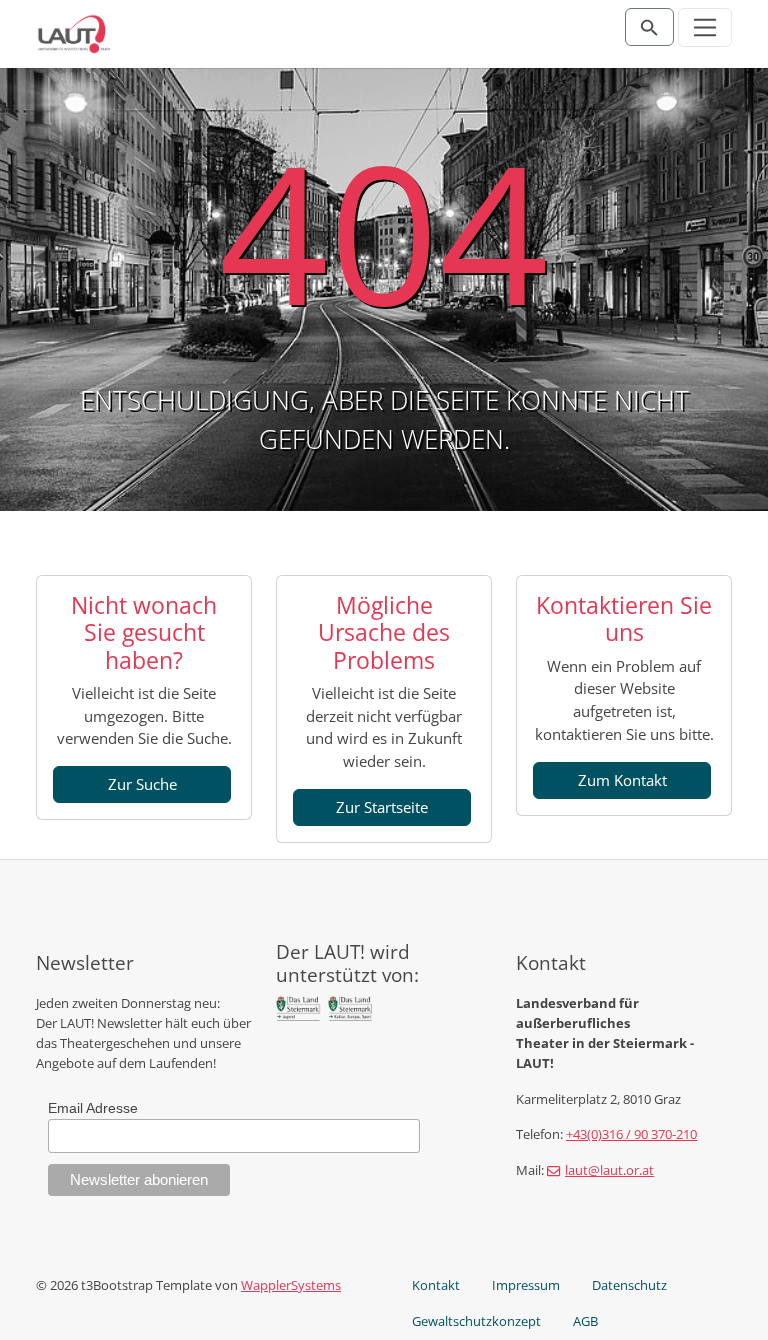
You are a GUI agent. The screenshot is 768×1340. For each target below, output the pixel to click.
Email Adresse (93, 1108)
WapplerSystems (291, 1285)
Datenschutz (629, 1285)
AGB (585, 1321)
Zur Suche (142, 784)
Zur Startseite (382, 807)
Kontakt (436, 1285)
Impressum (526, 1285)
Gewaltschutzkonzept (476, 1321)
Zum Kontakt (622, 780)
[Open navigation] (705, 27)
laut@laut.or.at (609, 1170)
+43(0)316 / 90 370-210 (631, 1134)
